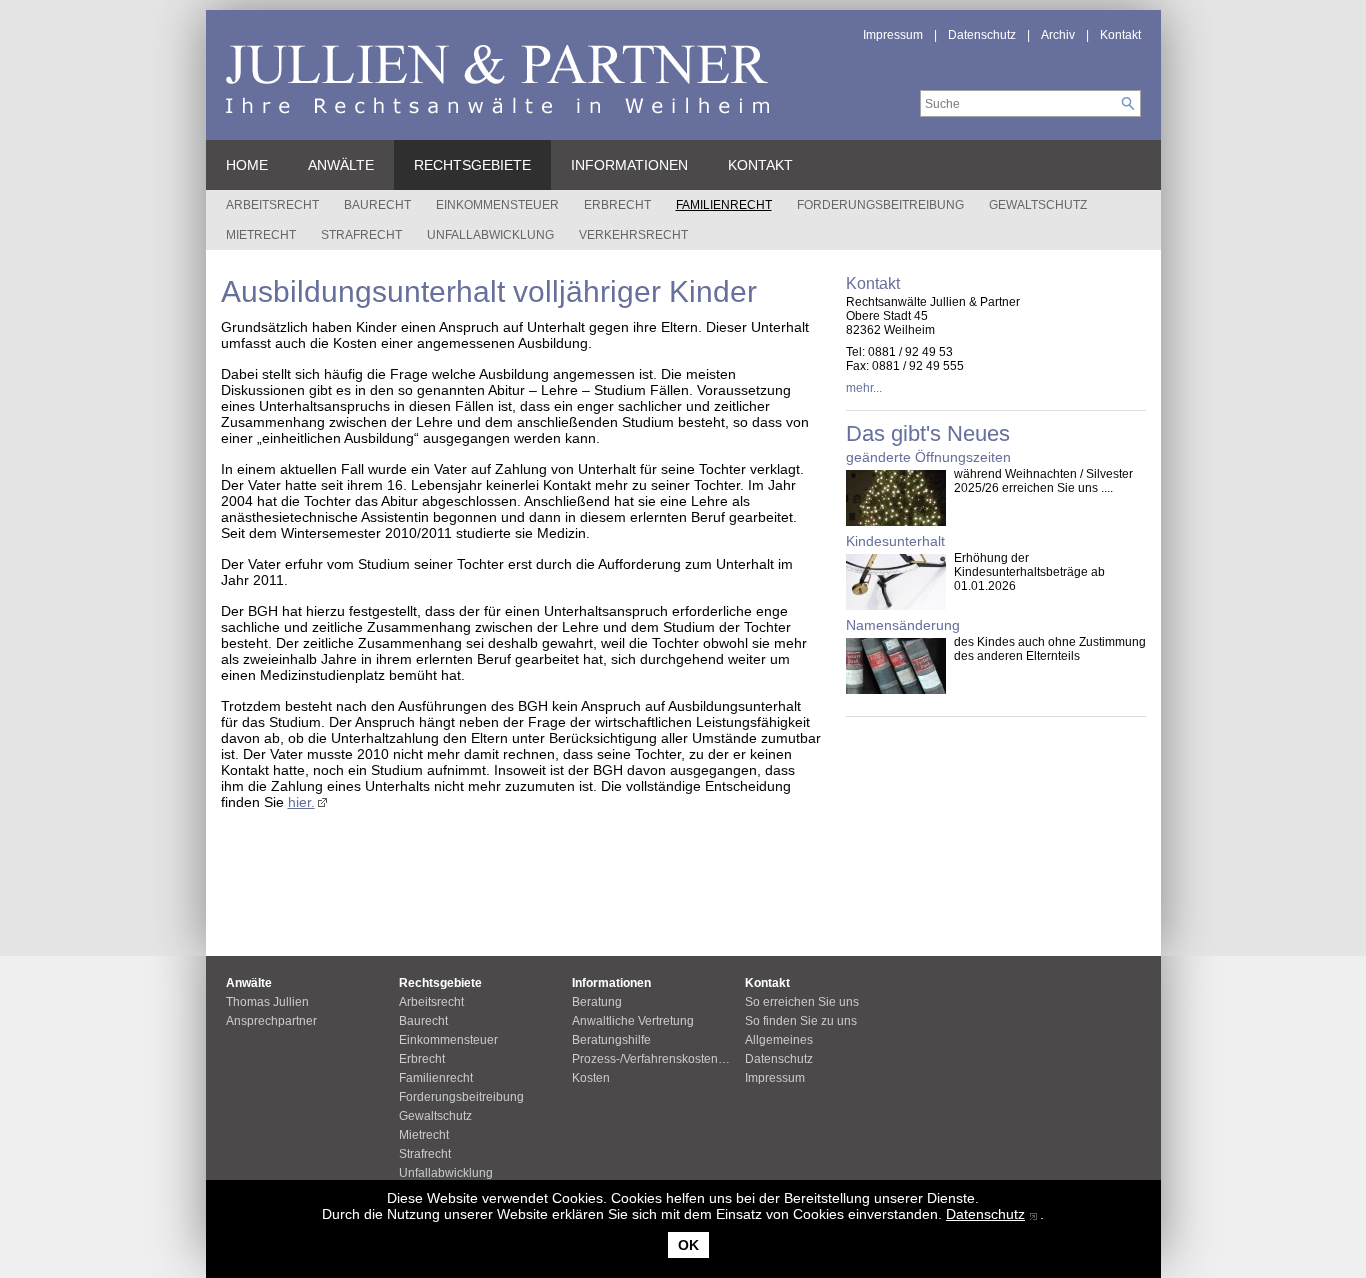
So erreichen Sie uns (802, 1002)
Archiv (1058, 35)
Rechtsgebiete (472, 165)
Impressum (893, 35)
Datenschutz (985, 1214)
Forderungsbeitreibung (880, 205)
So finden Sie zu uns (801, 1021)
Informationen (629, 165)
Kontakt (1120, 35)
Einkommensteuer (497, 205)
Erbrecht (617, 205)
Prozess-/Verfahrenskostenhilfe (656, 1059)
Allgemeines (779, 1040)
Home (247, 165)
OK (688, 1245)
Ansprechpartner (271, 1021)
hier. (301, 802)
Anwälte (341, 165)
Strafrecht (361, 235)
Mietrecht (261, 235)
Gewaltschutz (1038, 205)
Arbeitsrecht (272, 205)
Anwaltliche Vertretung (633, 1021)
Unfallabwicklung (490, 235)
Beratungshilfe (611, 1040)
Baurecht (377, 205)
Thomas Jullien (267, 1002)
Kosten (591, 1078)
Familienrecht (724, 205)
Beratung (597, 1002)
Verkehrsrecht (633, 235)
